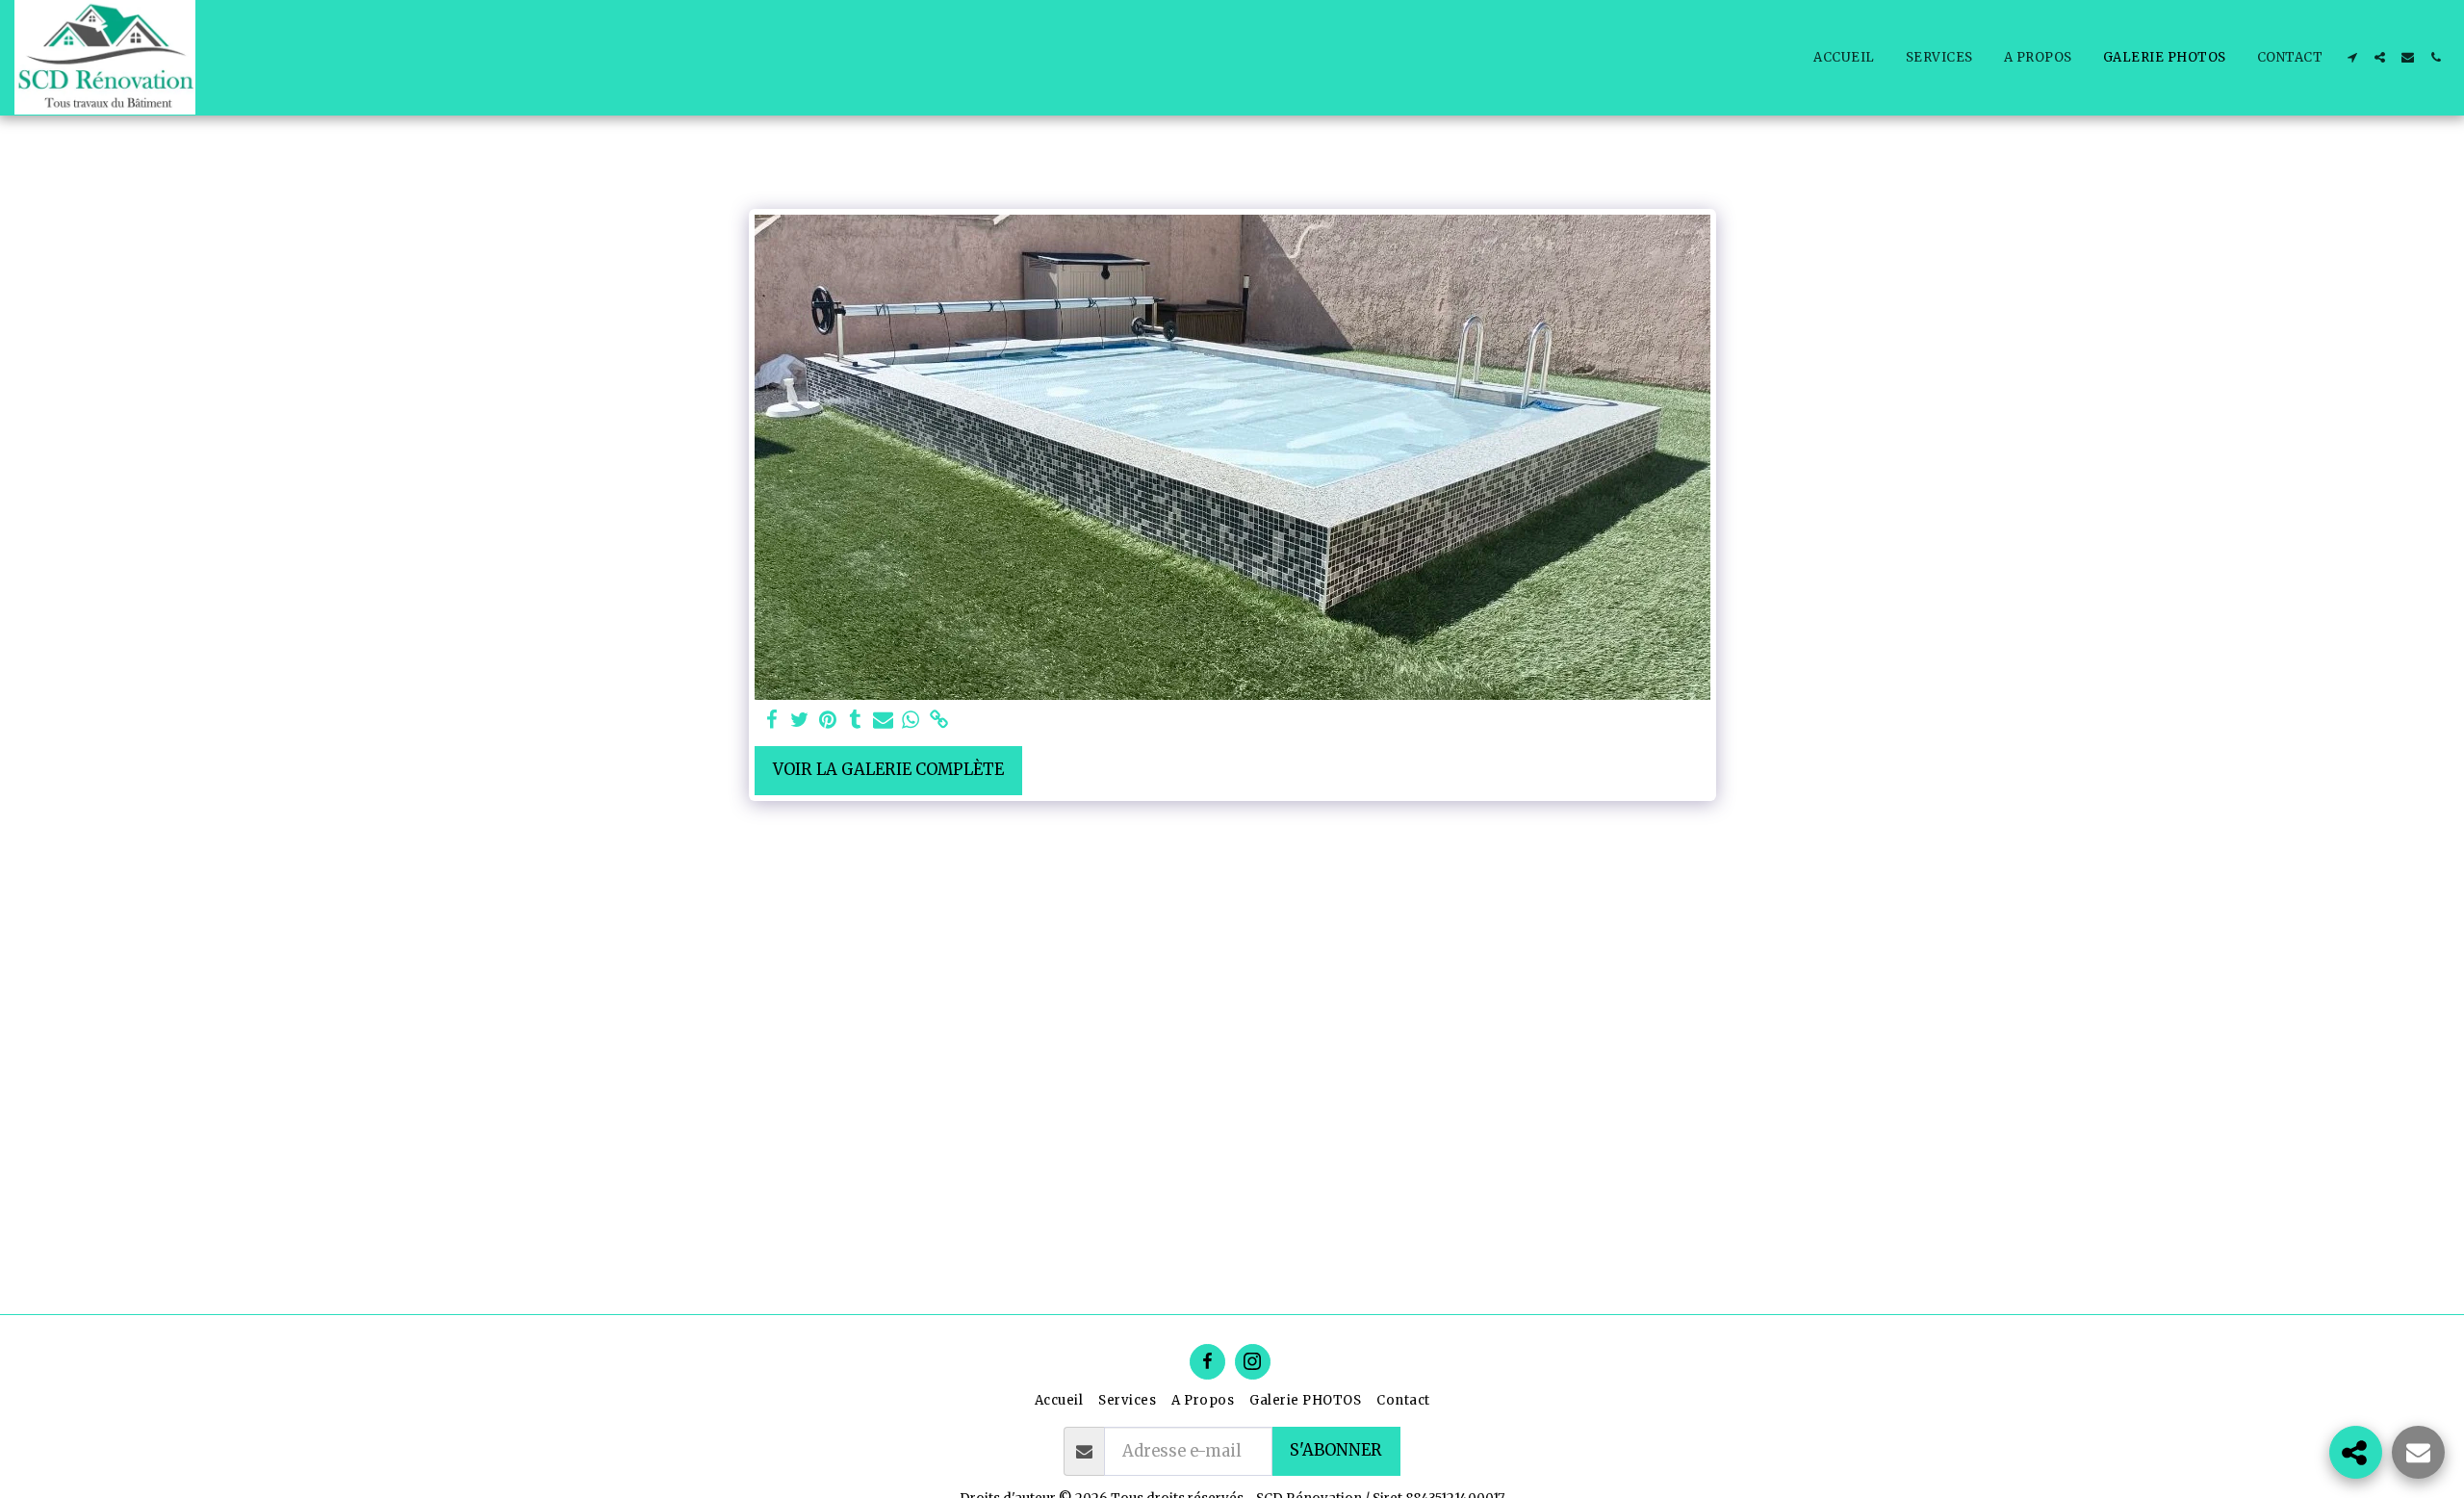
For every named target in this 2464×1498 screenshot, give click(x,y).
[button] (2352, 57)
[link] (939, 721)
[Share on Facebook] (772, 721)
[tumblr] (855, 721)
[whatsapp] (911, 721)
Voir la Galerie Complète (888, 770)
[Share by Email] (883, 721)
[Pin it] (828, 721)
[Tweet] (800, 721)
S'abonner (1336, 1450)
